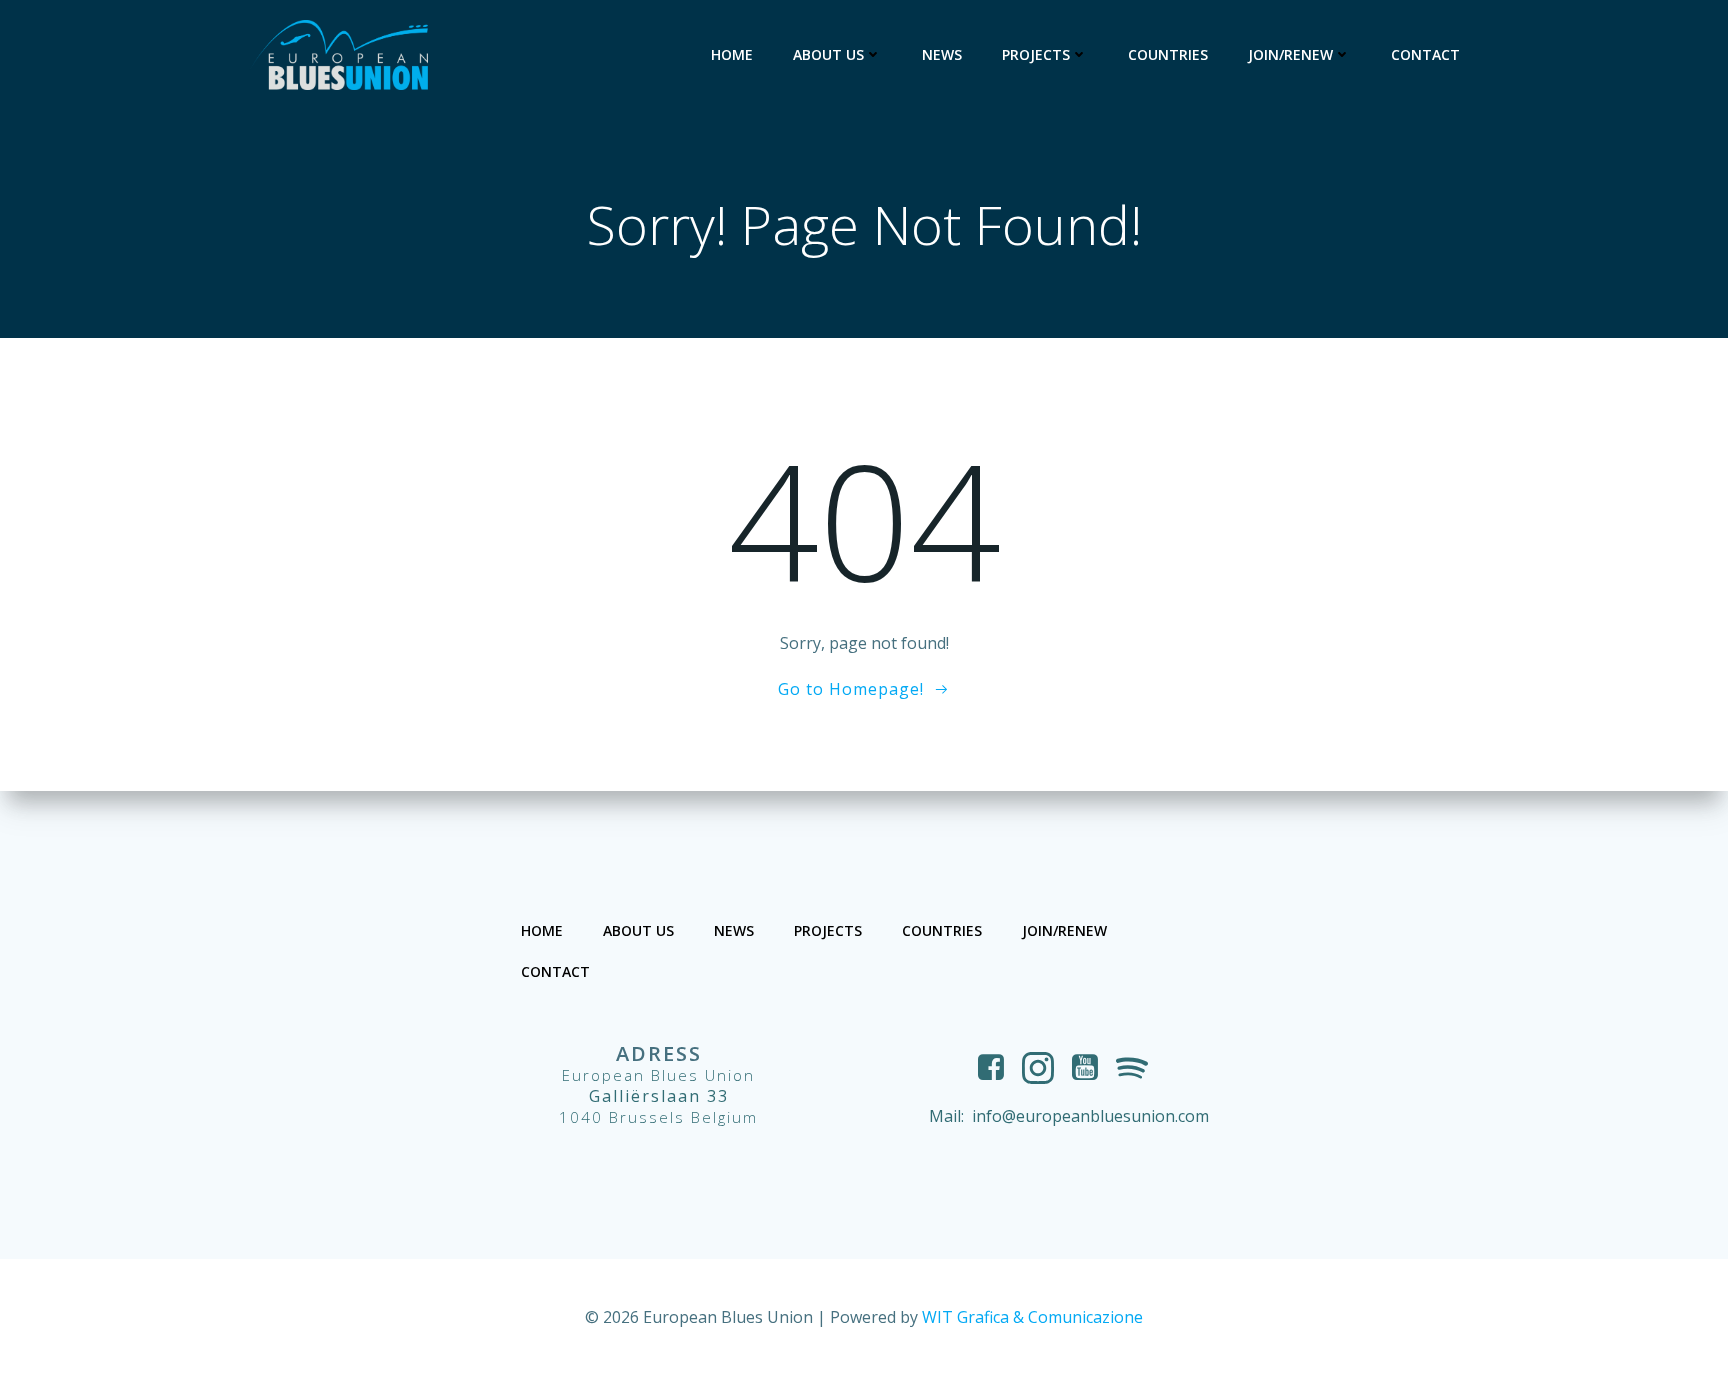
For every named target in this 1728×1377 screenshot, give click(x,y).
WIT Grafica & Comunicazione (1032, 1317)
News (942, 54)
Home (732, 54)
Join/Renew (1290, 54)
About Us (828, 54)
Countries (1168, 54)
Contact (1425, 54)
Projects (1036, 54)
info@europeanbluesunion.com (1090, 1116)
